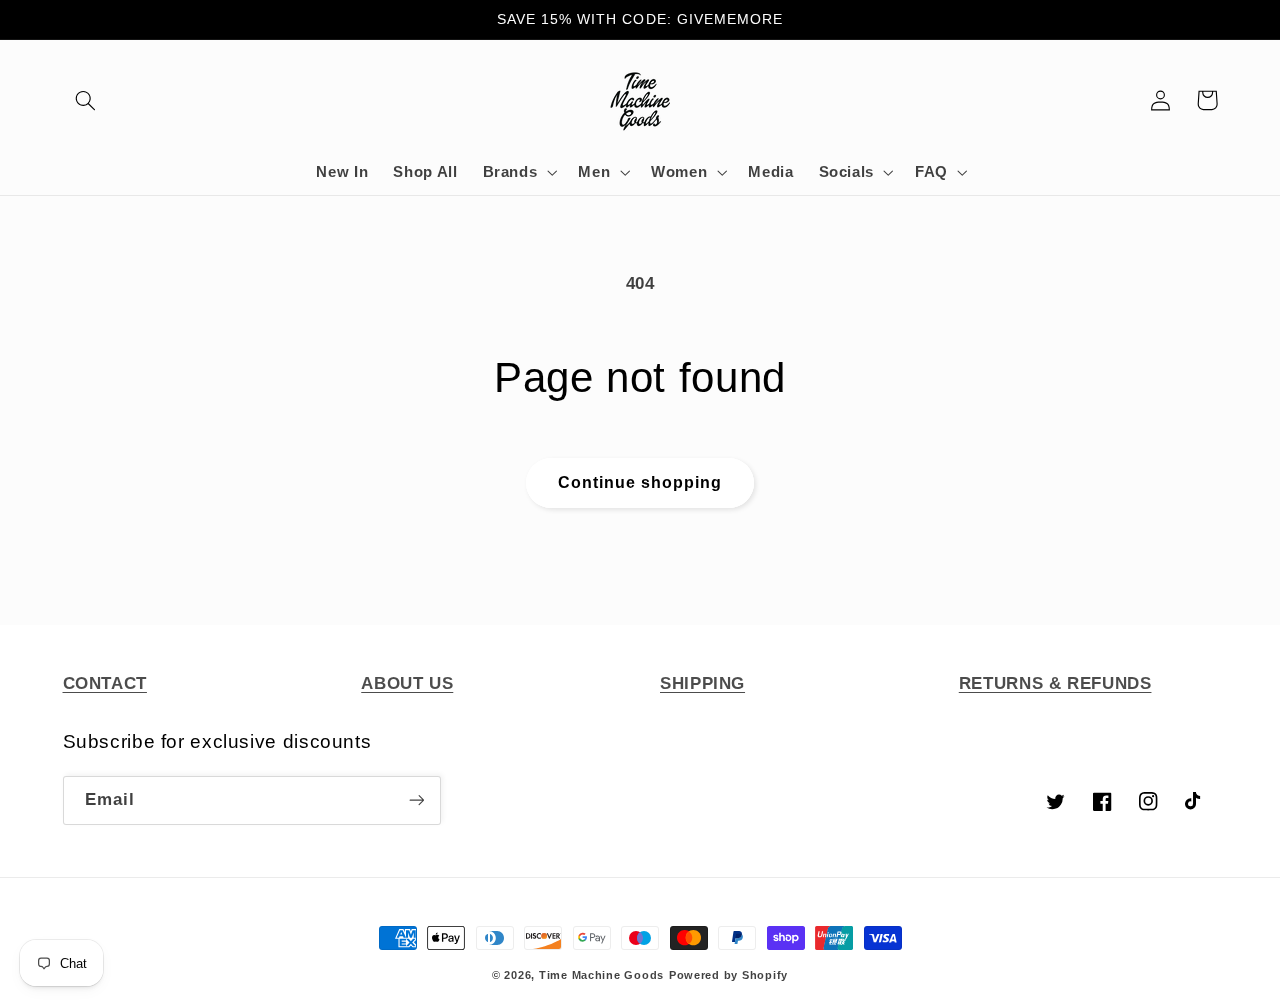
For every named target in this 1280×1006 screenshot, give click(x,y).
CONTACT (105, 683)
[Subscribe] (416, 800)
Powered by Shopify (728, 975)
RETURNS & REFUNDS (1055, 683)
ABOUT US (407, 683)
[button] (86, 100)
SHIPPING (702, 683)
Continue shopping (640, 482)
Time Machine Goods (601, 975)
